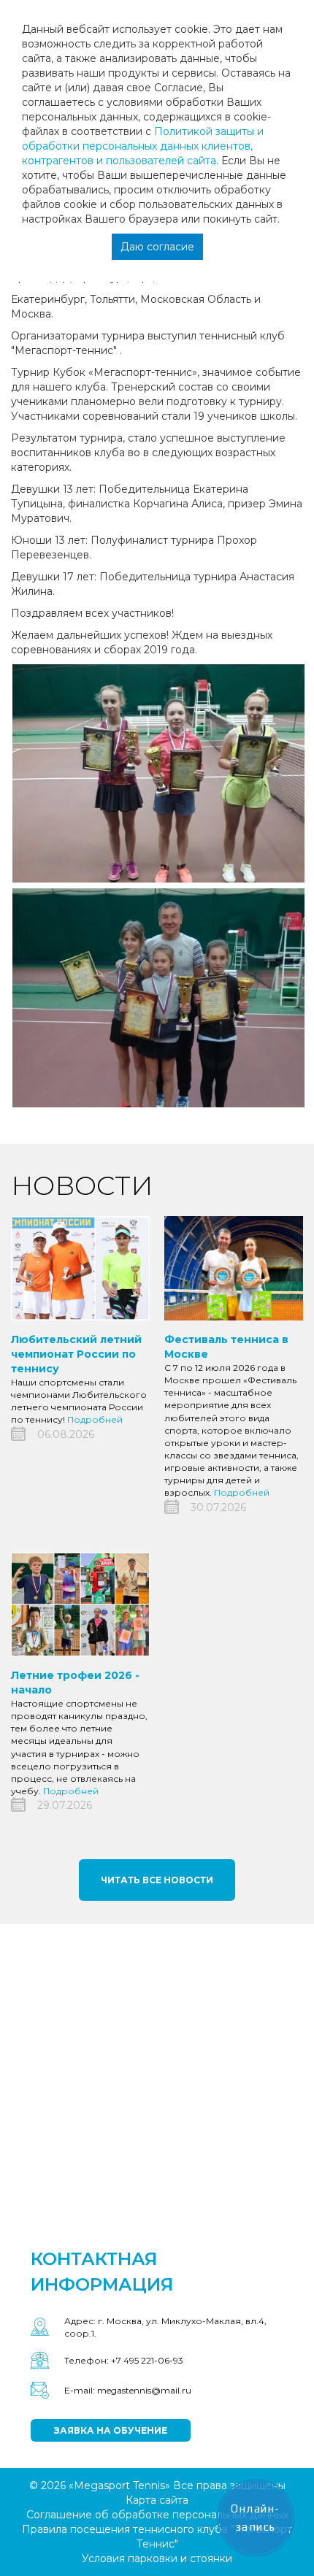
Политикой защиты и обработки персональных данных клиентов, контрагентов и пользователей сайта (143, 146)
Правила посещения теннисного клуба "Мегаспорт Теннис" (157, 2537)
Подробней (95, 1419)
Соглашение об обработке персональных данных (157, 2515)
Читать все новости (157, 1880)
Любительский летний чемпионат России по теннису (76, 1354)
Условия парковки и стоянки (157, 2558)
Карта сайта (157, 2500)
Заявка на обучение (111, 2430)
